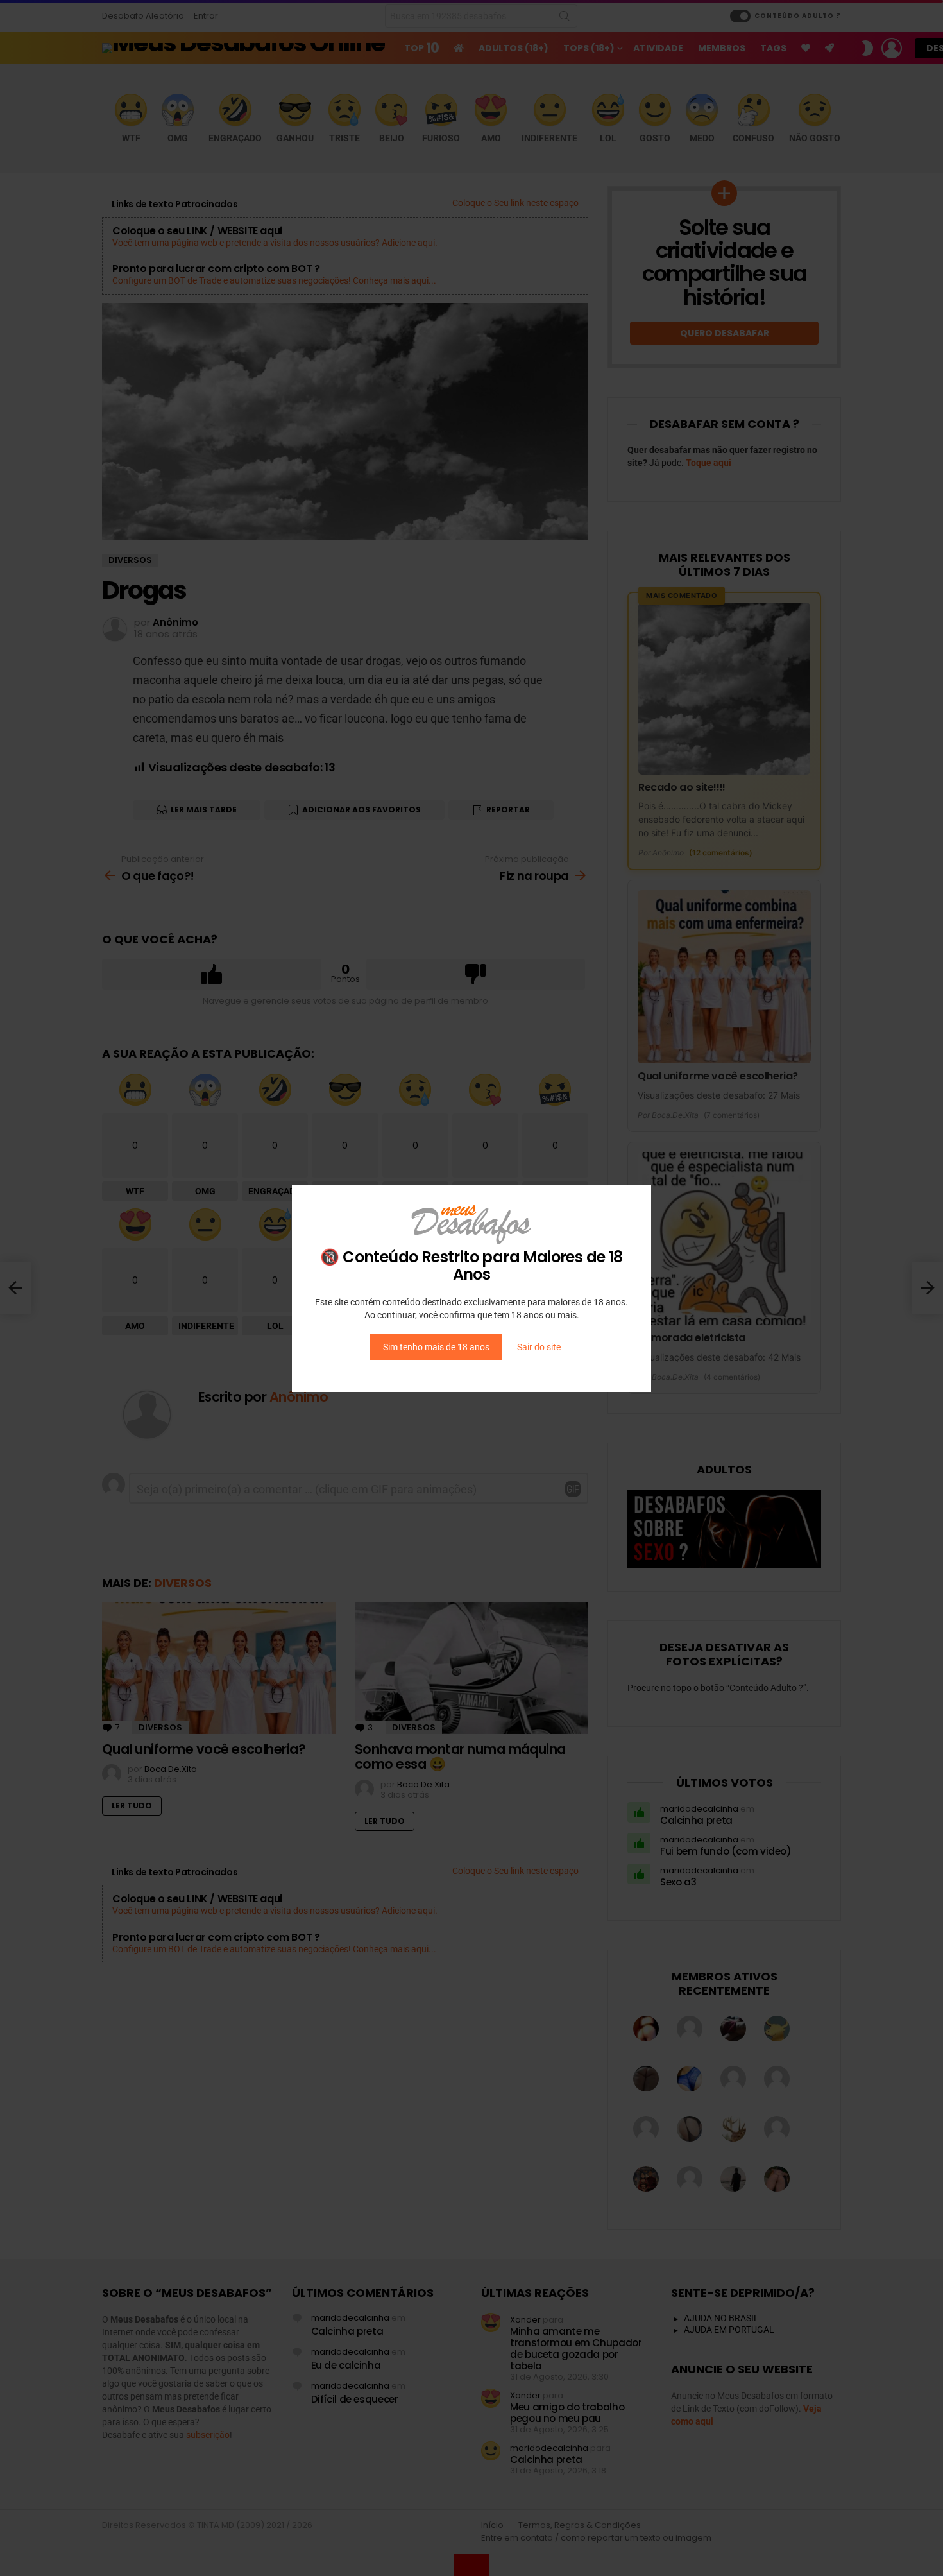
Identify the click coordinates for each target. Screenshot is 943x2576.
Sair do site (539, 1347)
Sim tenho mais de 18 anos (436, 1347)
